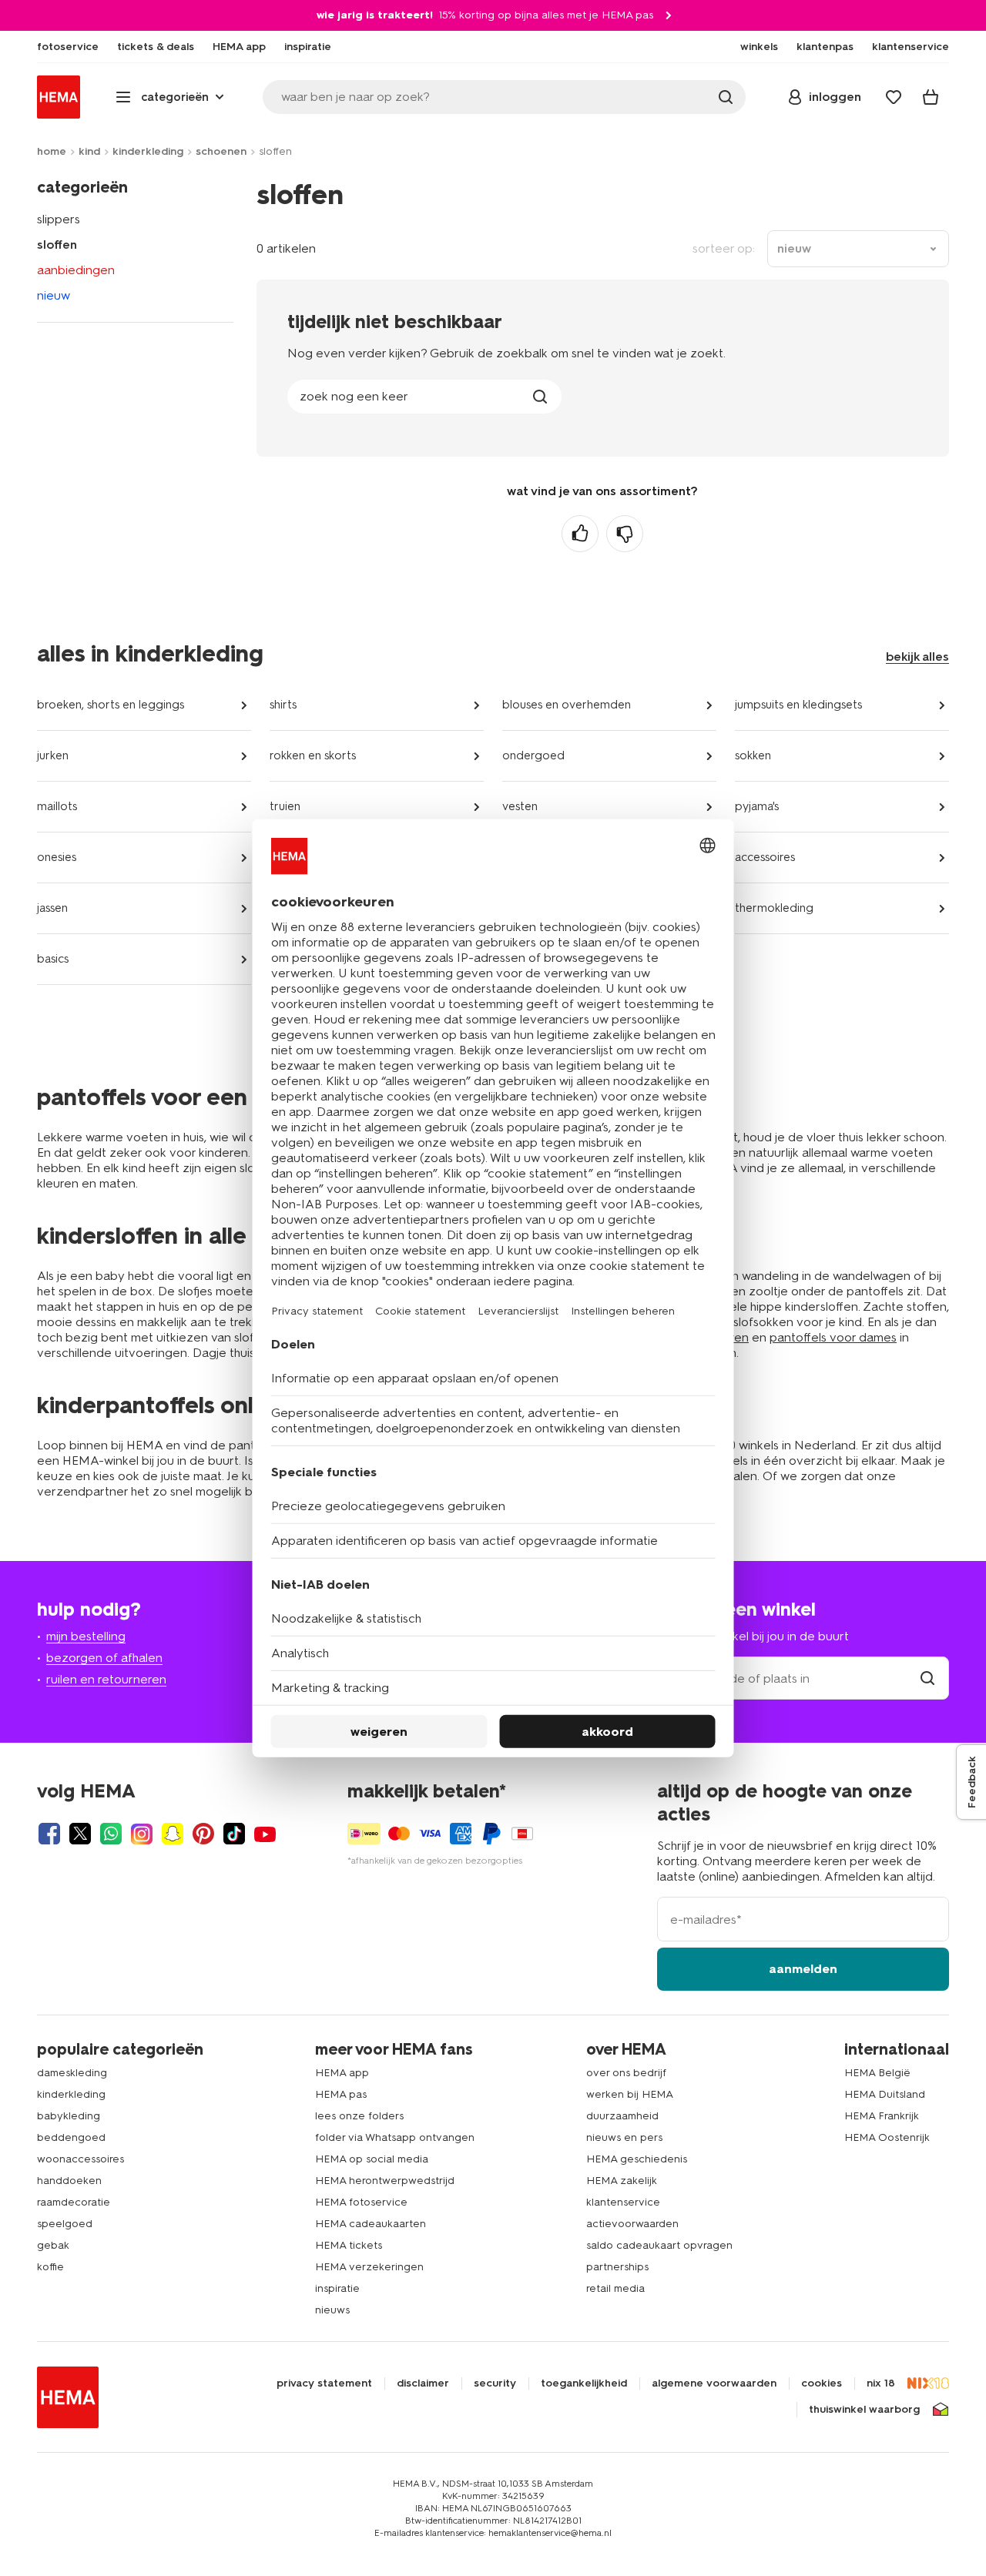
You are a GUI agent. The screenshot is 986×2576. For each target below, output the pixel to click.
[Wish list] (894, 97)
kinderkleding (148, 151)
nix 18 (881, 2383)
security (495, 2383)
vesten (520, 806)
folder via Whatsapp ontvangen (395, 2137)
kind (89, 151)
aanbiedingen (76, 270)
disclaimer (423, 2383)
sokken (753, 755)
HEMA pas (341, 2094)
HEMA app (342, 2073)
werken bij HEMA (630, 2094)
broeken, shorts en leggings (111, 705)
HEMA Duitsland (885, 2094)
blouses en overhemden (567, 705)
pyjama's (757, 806)
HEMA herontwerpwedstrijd (385, 2181)
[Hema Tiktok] (234, 1834)
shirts (283, 705)
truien (285, 806)
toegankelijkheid (584, 2383)
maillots (57, 806)
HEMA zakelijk (622, 2181)
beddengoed (71, 2137)
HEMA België (877, 2073)
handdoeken (69, 2181)
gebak (53, 2245)
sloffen (57, 245)
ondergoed (533, 755)
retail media (615, 2288)
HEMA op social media (372, 2159)
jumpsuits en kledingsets (798, 705)
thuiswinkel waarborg (864, 2410)
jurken (53, 755)
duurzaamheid (622, 2116)
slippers (59, 219)
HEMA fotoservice (361, 2202)
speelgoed (65, 2224)
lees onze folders (359, 2116)
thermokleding (774, 908)
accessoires (765, 857)
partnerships (617, 2267)
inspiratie (337, 2288)
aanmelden (803, 1969)
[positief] (580, 534)
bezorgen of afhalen (104, 1658)
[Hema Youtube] (265, 1834)
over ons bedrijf (626, 2073)
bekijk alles (917, 657)
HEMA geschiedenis (637, 2159)
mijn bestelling (86, 1636)
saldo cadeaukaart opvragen (659, 2245)
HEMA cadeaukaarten (371, 2224)
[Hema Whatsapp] (111, 1834)
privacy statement (324, 2383)
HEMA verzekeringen (369, 2267)
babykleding (69, 2116)
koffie (50, 2267)
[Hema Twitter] (80, 1834)
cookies (822, 2383)
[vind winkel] (927, 1678)
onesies (57, 857)
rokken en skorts (313, 755)
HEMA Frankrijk (882, 2116)
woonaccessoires (80, 2159)
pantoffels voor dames (833, 1337)
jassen (52, 908)
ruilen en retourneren (106, 1679)
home (52, 151)
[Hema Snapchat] (173, 1834)
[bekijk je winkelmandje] (931, 97)
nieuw (54, 295)
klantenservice (623, 2202)
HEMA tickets (349, 2245)
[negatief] (625, 534)
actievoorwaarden (632, 2224)
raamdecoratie (74, 2202)
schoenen (221, 151)
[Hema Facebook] (49, 1834)
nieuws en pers (624, 2137)
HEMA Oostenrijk (887, 2137)
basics (53, 959)
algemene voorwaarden (714, 2383)
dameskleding (72, 2073)
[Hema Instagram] (142, 1834)
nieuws (332, 2310)
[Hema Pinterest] (203, 1834)
